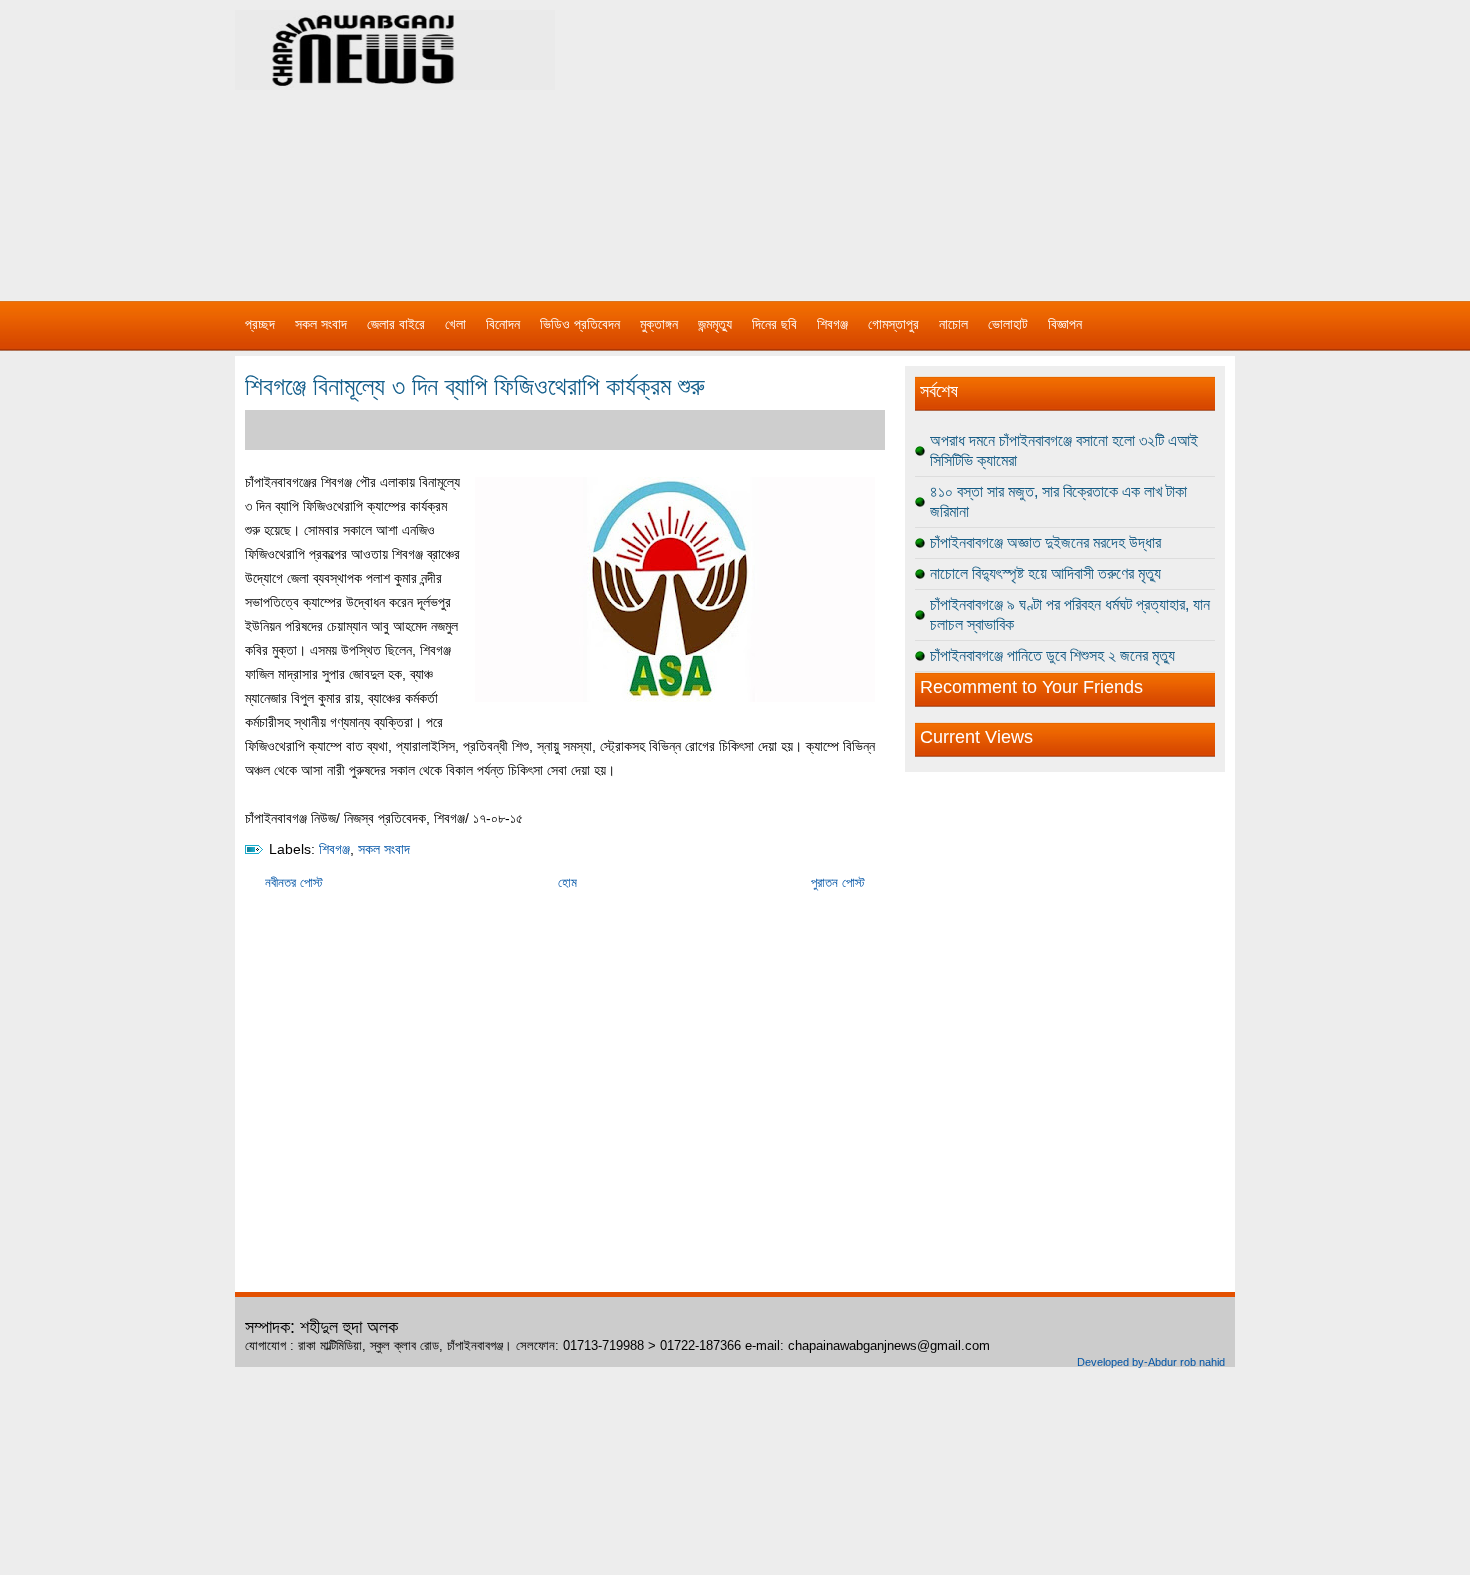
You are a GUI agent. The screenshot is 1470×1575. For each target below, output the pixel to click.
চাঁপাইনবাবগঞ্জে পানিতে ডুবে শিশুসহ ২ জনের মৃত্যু (1052, 655)
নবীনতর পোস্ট (294, 882)
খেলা (455, 324)
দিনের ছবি (774, 324)
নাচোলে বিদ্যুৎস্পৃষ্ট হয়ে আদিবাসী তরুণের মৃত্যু (1045, 573)
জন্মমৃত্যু (715, 324)
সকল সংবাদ (321, 324)
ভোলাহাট (1008, 324)
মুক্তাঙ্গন (659, 324)
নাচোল (953, 324)
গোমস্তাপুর (893, 324)
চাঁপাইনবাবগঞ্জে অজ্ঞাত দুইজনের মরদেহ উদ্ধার (1045, 542)
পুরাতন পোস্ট (838, 882)
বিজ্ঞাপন (1065, 324)
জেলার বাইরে (396, 324)
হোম (567, 882)
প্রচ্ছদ (260, 324)
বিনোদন (503, 324)
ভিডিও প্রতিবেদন (580, 324)
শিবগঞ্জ (832, 324)
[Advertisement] (945, 140)
